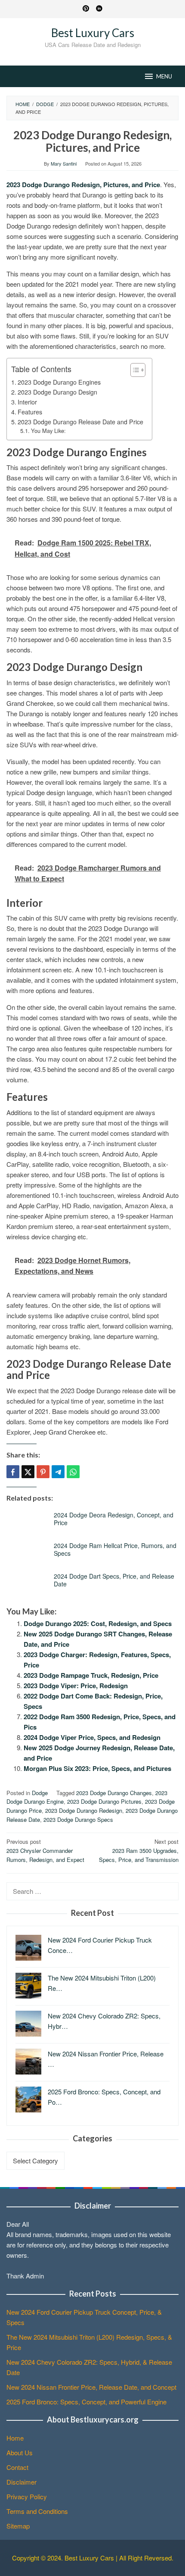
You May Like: (48, 431)
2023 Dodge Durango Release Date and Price (80, 422)
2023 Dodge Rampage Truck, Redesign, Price (91, 1675)
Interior (27, 402)
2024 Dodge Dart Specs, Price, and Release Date (114, 1580)
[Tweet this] (28, 1472)
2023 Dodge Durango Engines (59, 382)
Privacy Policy (27, 2496)
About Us (20, 2452)
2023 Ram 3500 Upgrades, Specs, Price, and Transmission (139, 1851)
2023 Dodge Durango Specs (78, 1819)
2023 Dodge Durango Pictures (104, 1801)
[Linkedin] (99, 9)
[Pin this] (43, 1472)
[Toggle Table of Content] (134, 370)
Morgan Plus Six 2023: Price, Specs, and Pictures (97, 1768)
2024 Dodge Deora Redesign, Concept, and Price (114, 1519)
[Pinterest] (86, 9)
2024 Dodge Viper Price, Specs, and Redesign (92, 1737)
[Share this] (13, 1472)
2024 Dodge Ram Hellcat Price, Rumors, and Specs (115, 1549)
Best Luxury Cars (93, 33)
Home (15, 2438)
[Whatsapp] (73, 1472)
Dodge (40, 1793)
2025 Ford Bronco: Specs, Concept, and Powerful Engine (86, 2402)
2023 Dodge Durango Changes (114, 1793)
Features (30, 412)
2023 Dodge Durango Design (57, 392)
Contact (17, 2467)
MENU (164, 76)
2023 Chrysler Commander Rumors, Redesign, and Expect (45, 1851)
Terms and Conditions (37, 2511)
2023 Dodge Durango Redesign (84, 1810)
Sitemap (18, 2526)
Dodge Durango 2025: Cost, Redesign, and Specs (98, 1623)
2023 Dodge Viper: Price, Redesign (76, 1686)
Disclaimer (22, 2482)
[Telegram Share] (58, 1472)
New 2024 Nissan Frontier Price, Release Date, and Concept (91, 2387)
